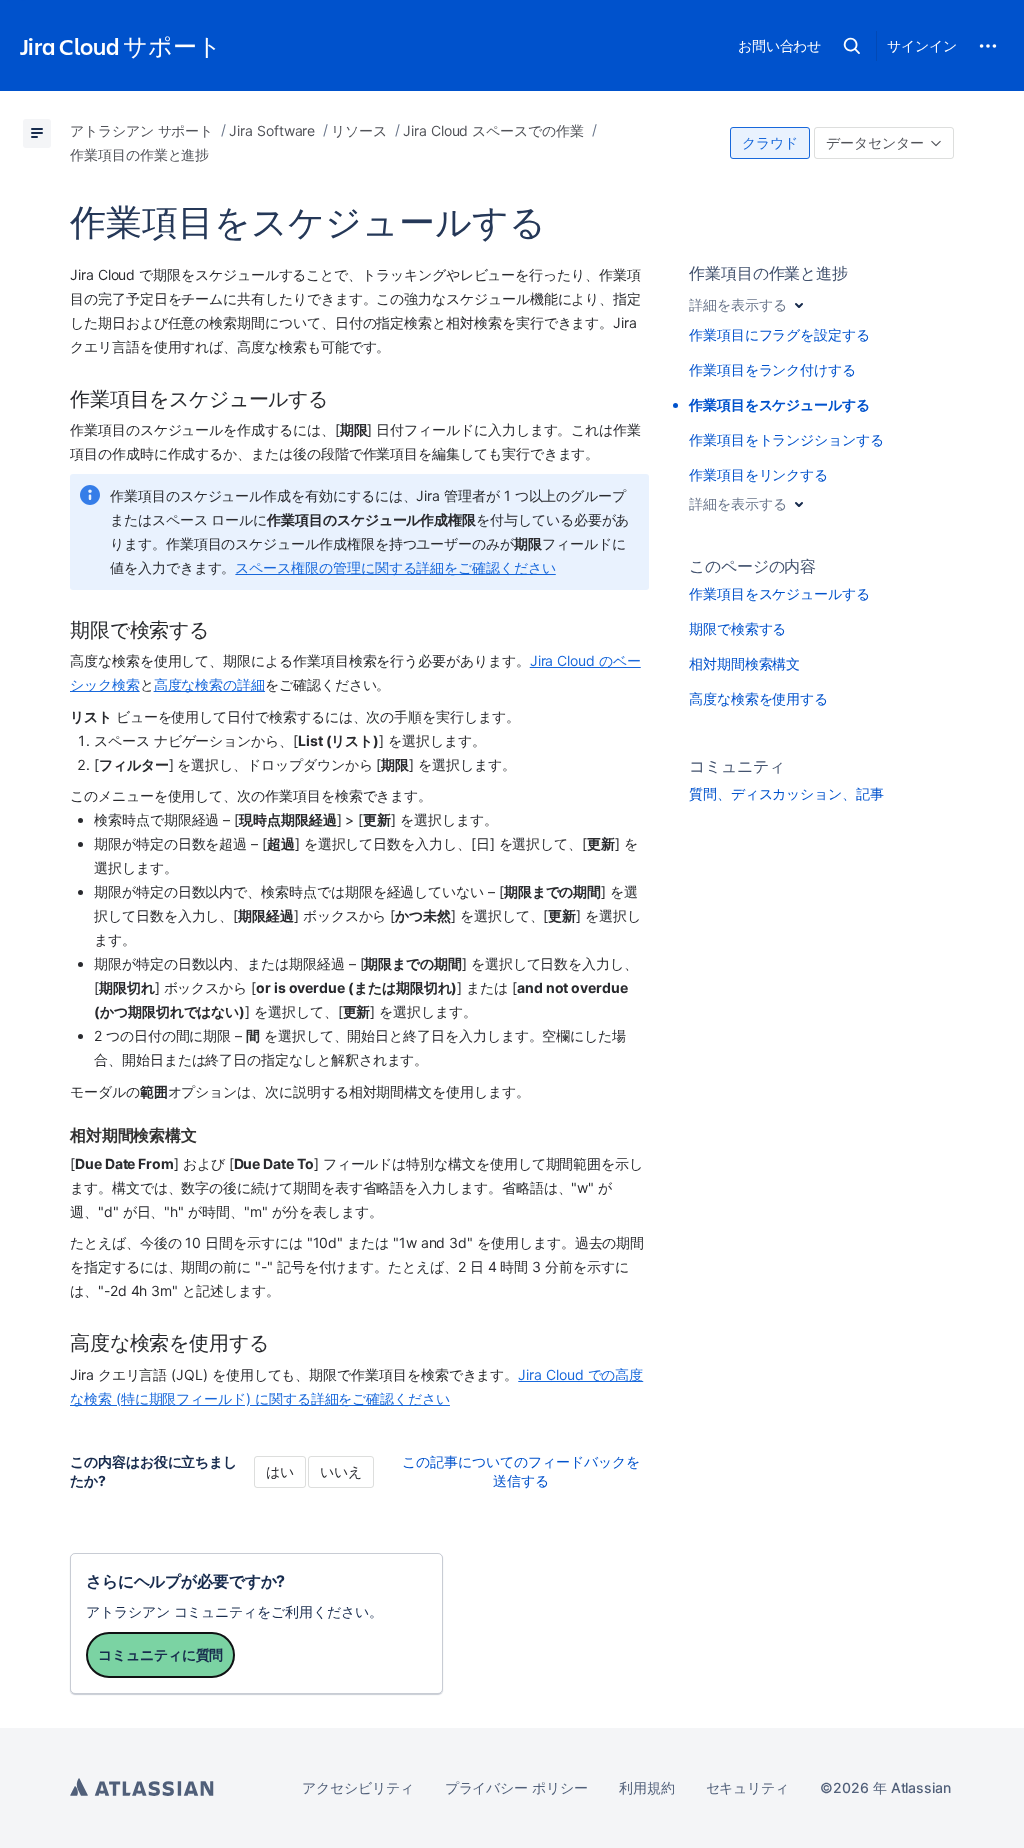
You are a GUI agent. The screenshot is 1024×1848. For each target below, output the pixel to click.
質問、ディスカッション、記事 (786, 793)
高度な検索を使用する (758, 698)
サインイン (922, 45)
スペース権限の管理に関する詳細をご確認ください (395, 567)
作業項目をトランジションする (786, 439)
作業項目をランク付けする (772, 369)
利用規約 (647, 1787)
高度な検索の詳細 (209, 684)
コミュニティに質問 (160, 1654)
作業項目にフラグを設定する (779, 334)
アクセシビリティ (357, 1787)
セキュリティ (748, 1787)
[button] (852, 46)
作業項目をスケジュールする (779, 593)
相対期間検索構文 (744, 663)
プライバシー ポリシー (516, 1787)
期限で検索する (738, 628)
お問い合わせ (780, 45)
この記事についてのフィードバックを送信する (521, 1471)
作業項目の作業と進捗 (768, 273)
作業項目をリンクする (758, 474)
